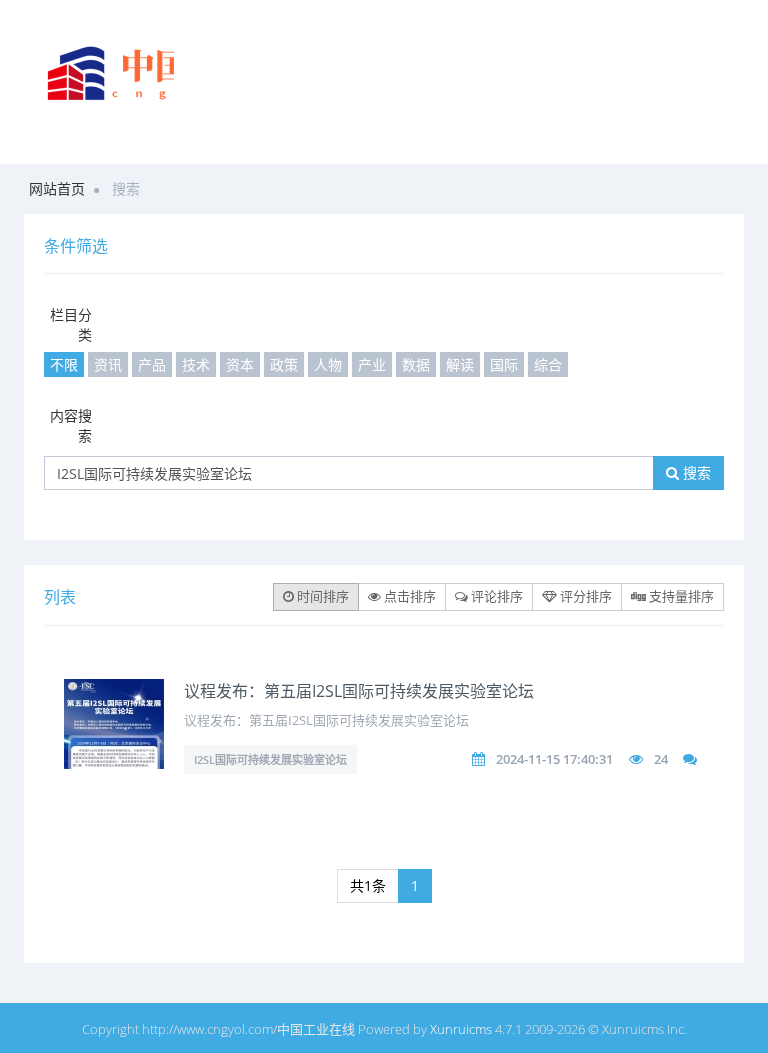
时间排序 (321, 596)
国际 (504, 364)
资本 (240, 364)
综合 (548, 364)
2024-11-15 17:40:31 (554, 759)
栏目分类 (71, 324)
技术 (196, 364)
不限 (64, 364)
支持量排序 (680, 596)
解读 (460, 364)
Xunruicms (461, 1029)
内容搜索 (71, 425)
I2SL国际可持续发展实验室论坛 (270, 759)
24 (661, 759)
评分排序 (584, 596)
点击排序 (408, 596)
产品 (152, 364)
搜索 (695, 472)
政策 (284, 364)
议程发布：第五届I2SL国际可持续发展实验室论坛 (359, 691)
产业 (372, 364)
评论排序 (495, 596)
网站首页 (57, 188)
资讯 (108, 364)
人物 (328, 364)
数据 (416, 364)
